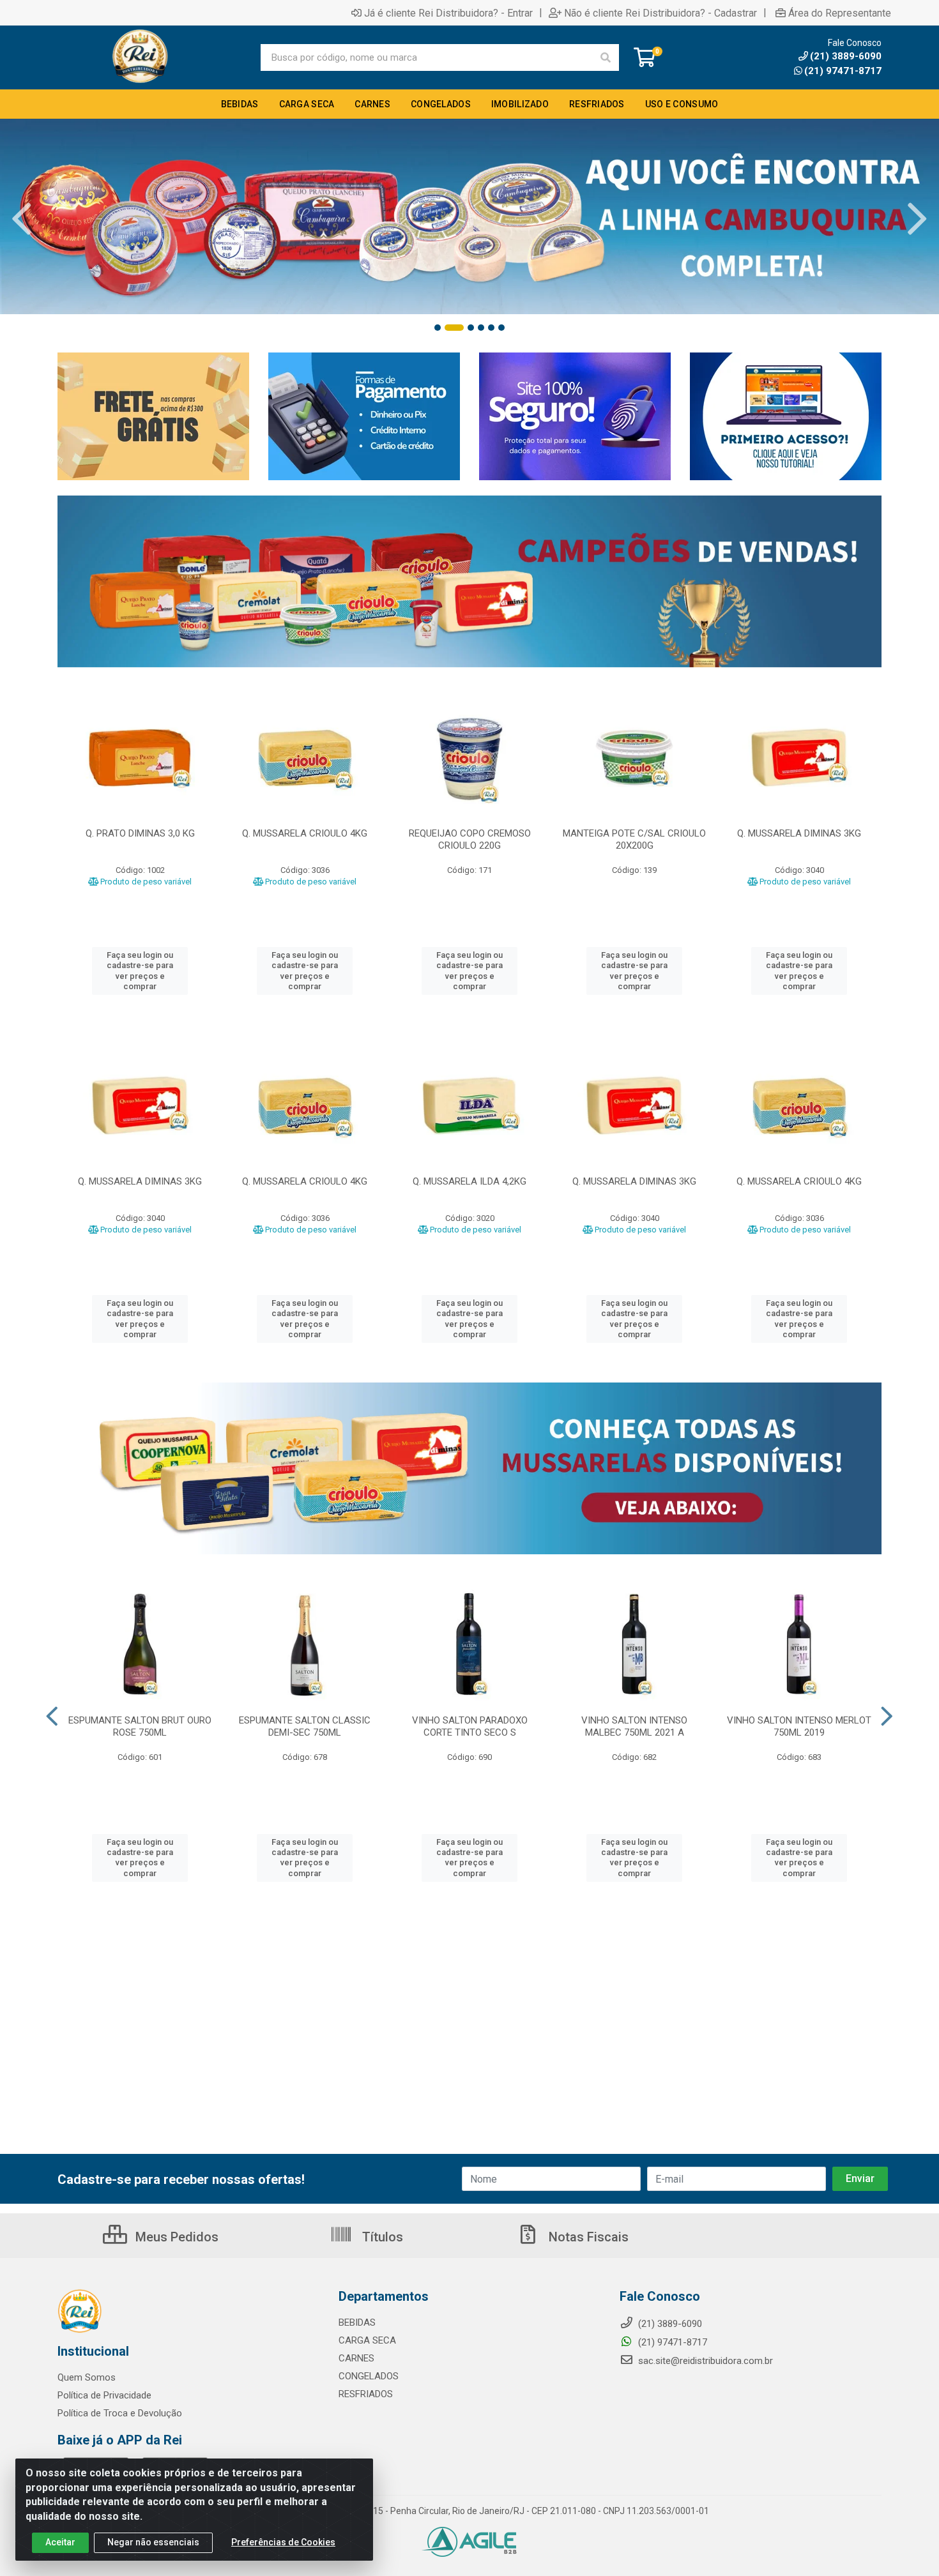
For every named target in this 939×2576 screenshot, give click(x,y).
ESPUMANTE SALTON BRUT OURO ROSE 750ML (140, 1726)
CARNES (356, 2358)
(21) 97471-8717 (843, 71)
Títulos (381, 2237)
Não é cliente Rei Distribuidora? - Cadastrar (660, 13)
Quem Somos (87, 2377)
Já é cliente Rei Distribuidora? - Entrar (448, 13)
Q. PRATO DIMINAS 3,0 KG (140, 833)
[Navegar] (22, 219)
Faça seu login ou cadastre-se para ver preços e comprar (140, 971)
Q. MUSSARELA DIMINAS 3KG (799, 833)
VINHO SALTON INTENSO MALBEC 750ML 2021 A (634, 1726)
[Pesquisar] (606, 57)
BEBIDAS (357, 2322)
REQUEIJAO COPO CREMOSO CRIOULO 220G (470, 839)
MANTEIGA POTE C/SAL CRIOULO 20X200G (634, 839)
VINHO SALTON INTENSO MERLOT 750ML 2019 (799, 1726)
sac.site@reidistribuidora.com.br (706, 2361)
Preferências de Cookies (283, 2542)
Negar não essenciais (153, 2542)
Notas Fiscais (587, 2237)
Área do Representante (840, 13)
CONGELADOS (369, 2376)
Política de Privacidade (104, 2395)
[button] (438, 328)
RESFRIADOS (366, 2394)
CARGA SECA (367, 2340)
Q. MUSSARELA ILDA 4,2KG (469, 1181)
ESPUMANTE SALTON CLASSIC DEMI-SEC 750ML (305, 1726)
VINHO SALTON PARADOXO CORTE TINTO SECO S (470, 1726)
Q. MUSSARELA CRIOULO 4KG (305, 833)
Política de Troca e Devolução (120, 2413)
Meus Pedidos (175, 2237)
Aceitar (60, 2542)
